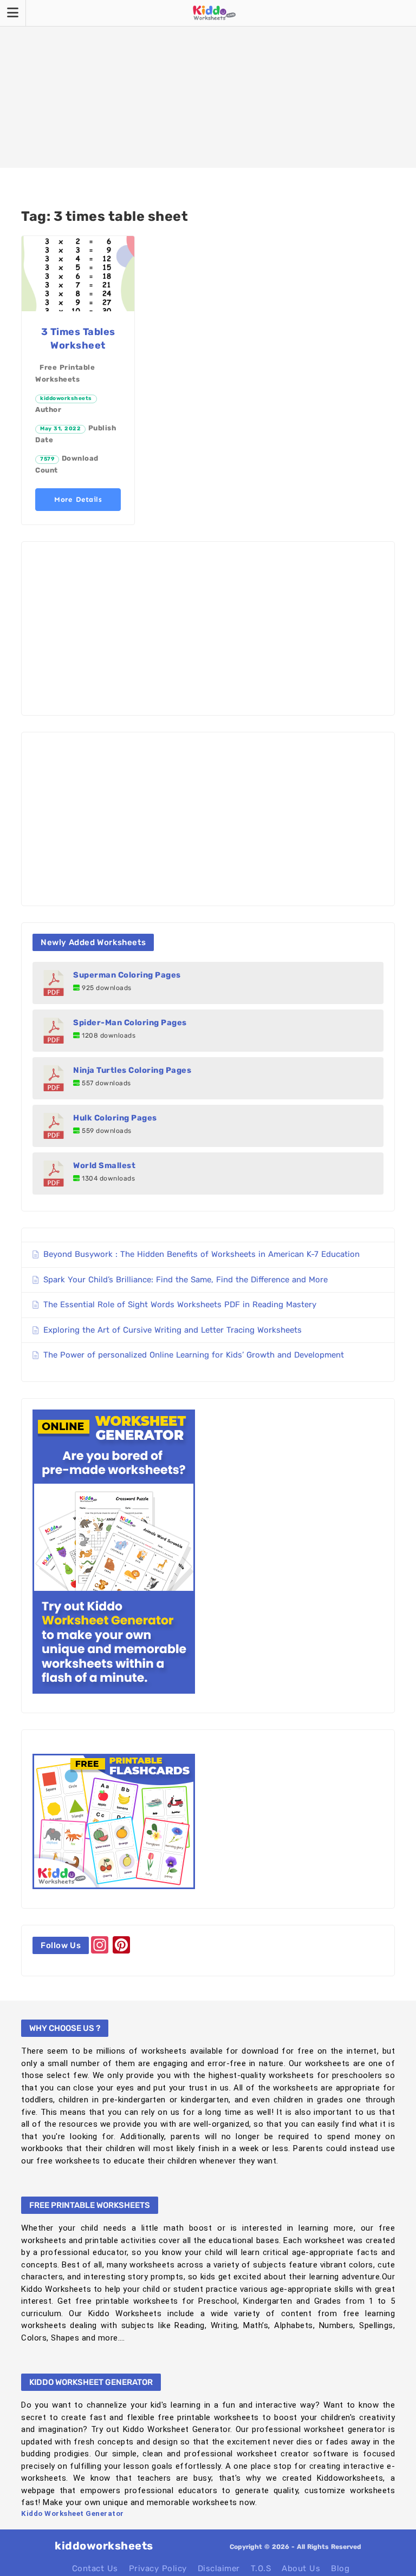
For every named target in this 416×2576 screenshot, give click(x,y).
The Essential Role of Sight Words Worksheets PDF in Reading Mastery (180, 1305)
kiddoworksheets (66, 398)
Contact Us (95, 2568)
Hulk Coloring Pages (115, 1118)
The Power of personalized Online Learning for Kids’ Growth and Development (194, 1355)
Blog (340, 2568)
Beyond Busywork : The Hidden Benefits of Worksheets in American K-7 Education (201, 1254)
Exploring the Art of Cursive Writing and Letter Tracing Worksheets (173, 1330)
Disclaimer (219, 2568)
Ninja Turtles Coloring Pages (132, 1070)
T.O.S (261, 2568)
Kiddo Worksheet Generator (73, 2513)
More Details (78, 499)
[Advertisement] (208, 84)
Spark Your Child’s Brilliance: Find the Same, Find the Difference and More (186, 1280)
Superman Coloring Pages (127, 975)
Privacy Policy (158, 2568)
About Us (301, 2568)
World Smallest (104, 1165)
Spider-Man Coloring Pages (130, 1022)
